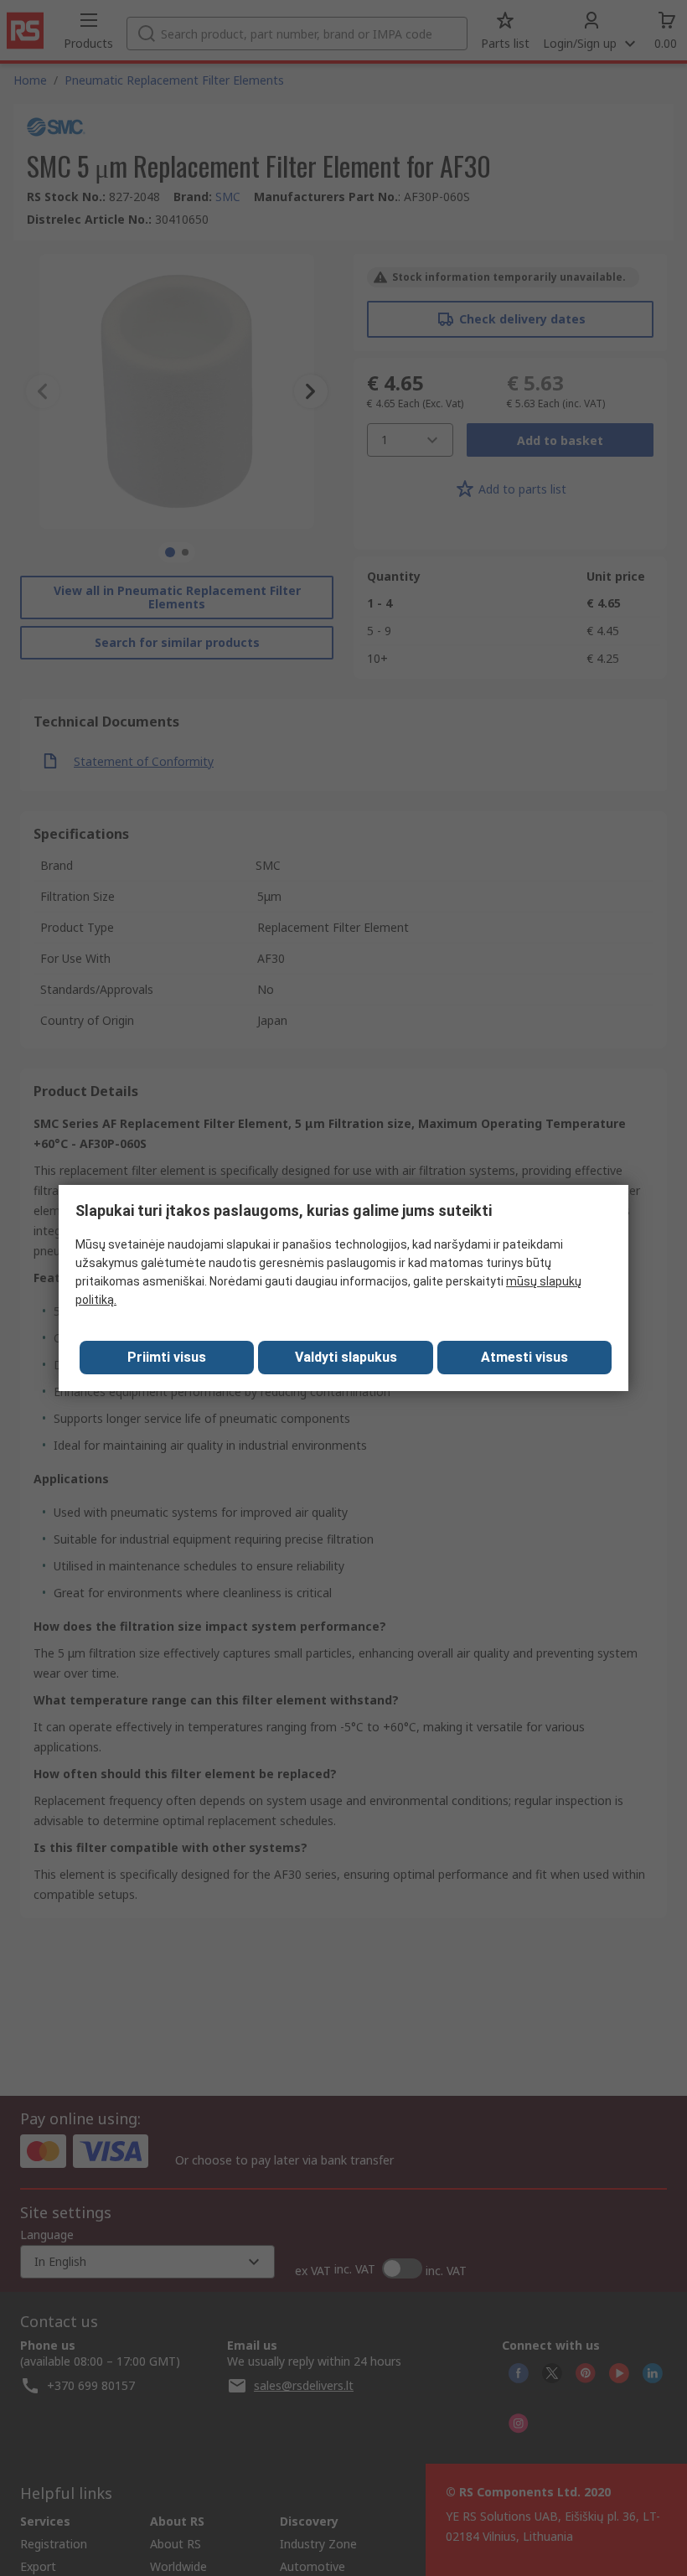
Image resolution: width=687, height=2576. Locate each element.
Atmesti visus (524, 1357)
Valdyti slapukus (346, 1357)
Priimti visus (167, 1357)
